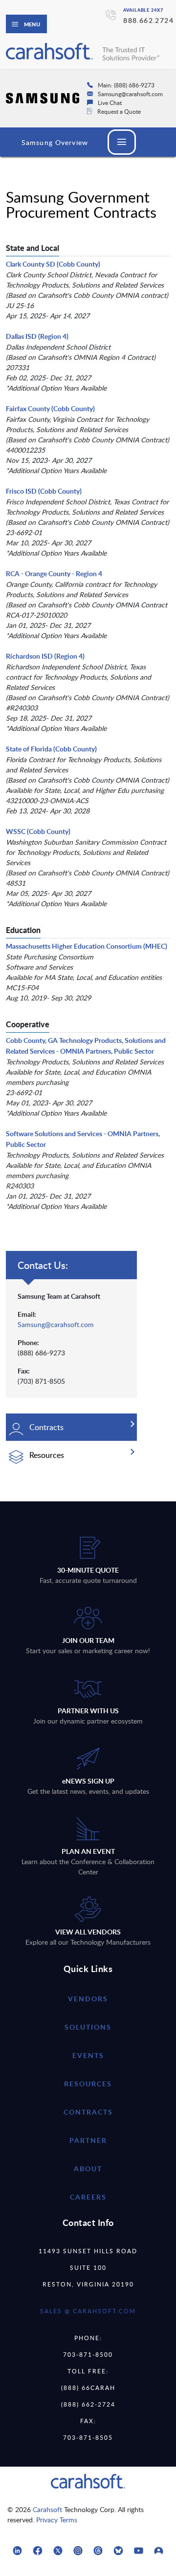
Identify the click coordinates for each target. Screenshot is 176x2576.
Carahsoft (47, 2509)
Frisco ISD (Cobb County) (44, 491)
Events (88, 2055)
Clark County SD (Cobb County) (53, 264)
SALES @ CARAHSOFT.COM (88, 2311)
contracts (88, 2112)
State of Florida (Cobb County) (51, 749)
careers (88, 2197)
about (88, 2169)
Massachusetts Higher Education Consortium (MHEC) (87, 946)
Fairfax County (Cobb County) (50, 408)
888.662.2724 (148, 20)
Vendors (88, 1999)
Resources (88, 2084)
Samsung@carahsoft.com (56, 1324)
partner (88, 2140)
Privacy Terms (57, 2520)
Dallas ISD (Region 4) (37, 336)
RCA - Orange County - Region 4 (54, 573)
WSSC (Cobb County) (38, 831)
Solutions (88, 2027)
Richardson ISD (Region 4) (45, 656)
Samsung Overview (55, 142)
